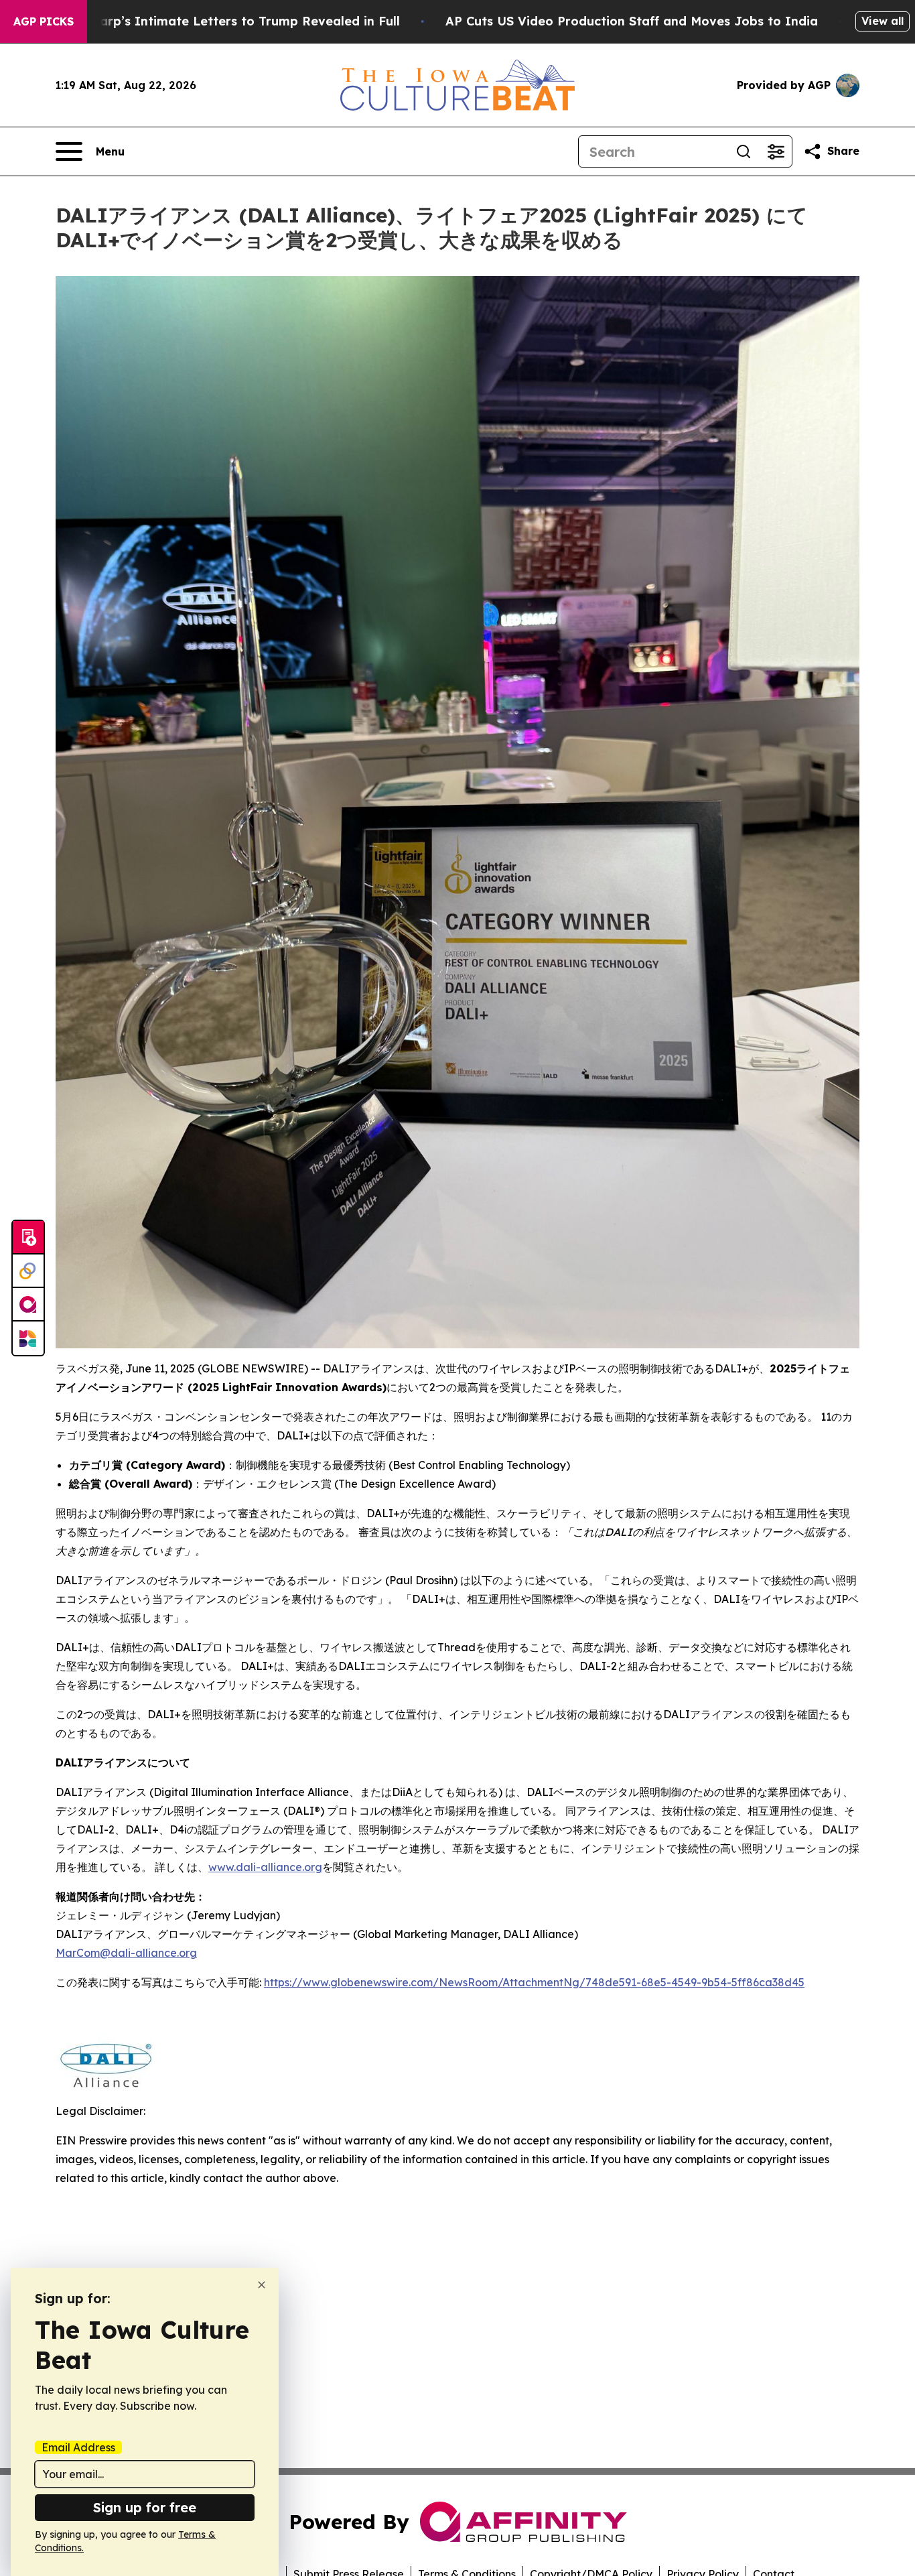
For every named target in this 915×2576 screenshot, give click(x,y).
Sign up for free (145, 2507)
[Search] (744, 151)
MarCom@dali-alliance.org (126, 1953)
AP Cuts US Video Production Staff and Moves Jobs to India (632, 21)
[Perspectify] (28, 1271)
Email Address (78, 2447)
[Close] (262, 2285)
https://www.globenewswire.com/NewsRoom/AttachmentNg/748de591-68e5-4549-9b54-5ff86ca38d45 (534, 1982)
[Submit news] (28, 1238)
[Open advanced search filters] (776, 151)
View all (883, 21)
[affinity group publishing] (28, 1305)
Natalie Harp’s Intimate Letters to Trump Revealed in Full (220, 21)
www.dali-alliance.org (265, 1867)
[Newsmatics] (28, 1338)
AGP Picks (44, 21)
